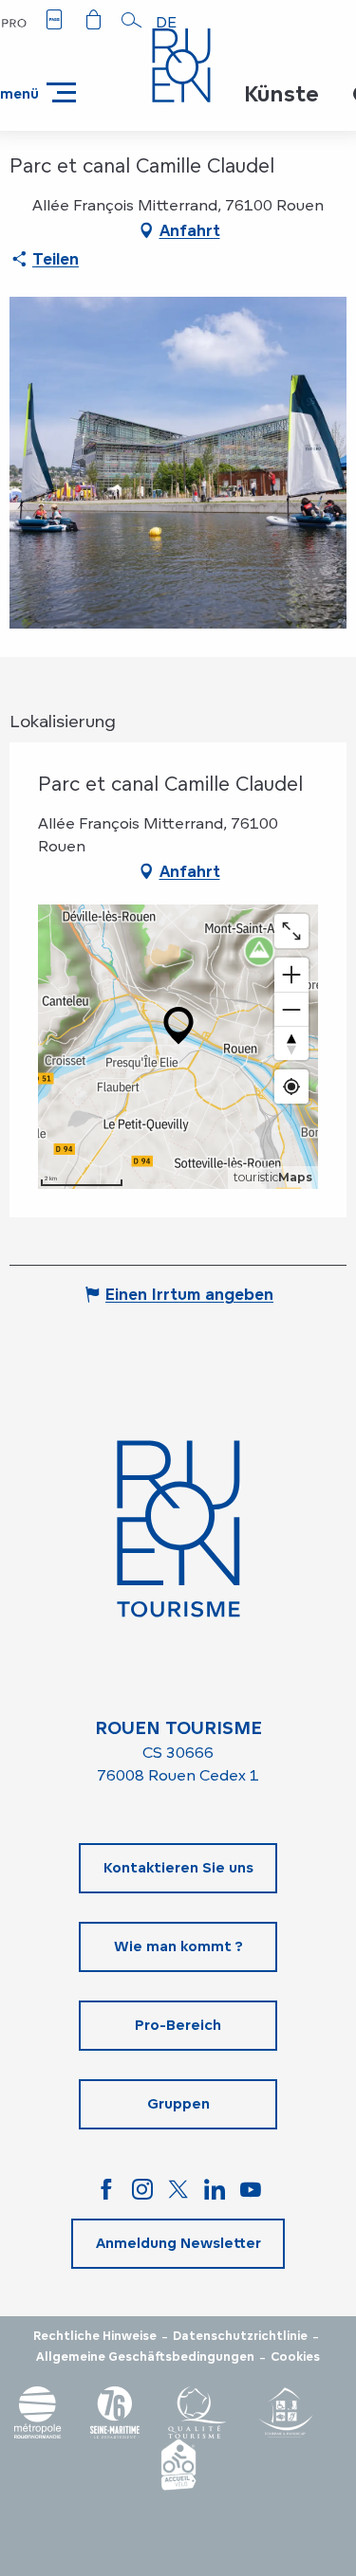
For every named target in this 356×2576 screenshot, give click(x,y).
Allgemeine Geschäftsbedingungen (145, 2357)
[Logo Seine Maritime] (115, 2412)
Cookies (295, 2357)
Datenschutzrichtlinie (240, 2336)
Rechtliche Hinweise (95, 2336)
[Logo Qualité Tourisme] (197, 2412)
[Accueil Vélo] (178, 2465)
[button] (132, 20)
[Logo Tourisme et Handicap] (285, 2412)
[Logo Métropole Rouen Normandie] (38, 2412)
